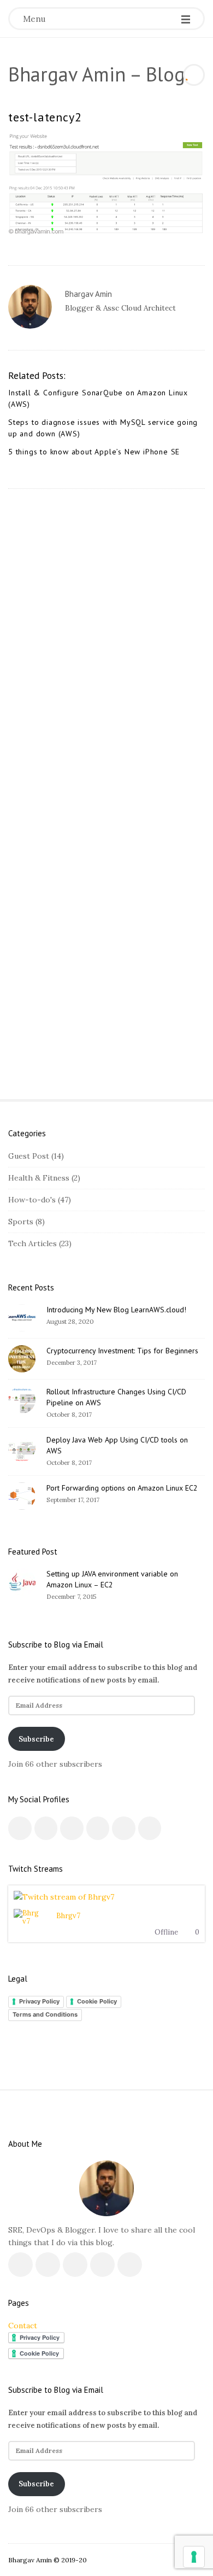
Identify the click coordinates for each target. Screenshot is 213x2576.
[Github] (124, 1828)
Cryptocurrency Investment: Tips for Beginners (122, 1351)
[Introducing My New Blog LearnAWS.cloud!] (22, 1318)
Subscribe (36, 1739)
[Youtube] (98, 1828)
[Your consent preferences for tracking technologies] (194, 2557)
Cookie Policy (97, 2001)
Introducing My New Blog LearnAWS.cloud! (116, 1310)
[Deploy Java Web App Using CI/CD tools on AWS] (22, 1448)
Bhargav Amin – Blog (97, 74)
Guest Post (29, 1156)
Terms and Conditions (45, 2014)
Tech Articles (32, 1243)
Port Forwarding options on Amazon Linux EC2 (122, 1488)
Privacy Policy (39, 2001)
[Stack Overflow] (150, 1828)
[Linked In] (72, 1828)
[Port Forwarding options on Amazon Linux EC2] (22, 1496)
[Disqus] (106, 641)
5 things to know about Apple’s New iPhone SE (94, 452)
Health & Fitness (39, 1178)
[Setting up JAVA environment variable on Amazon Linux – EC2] (22, 1582)
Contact (23, 2326)
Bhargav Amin (88, 294)
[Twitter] (81, 329)
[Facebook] (70, 329)
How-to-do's (32, 1200)
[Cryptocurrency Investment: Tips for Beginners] (22, 1359)
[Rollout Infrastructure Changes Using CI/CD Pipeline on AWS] (22, 1400)
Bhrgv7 (68, 1916)
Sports (21, 1222)
